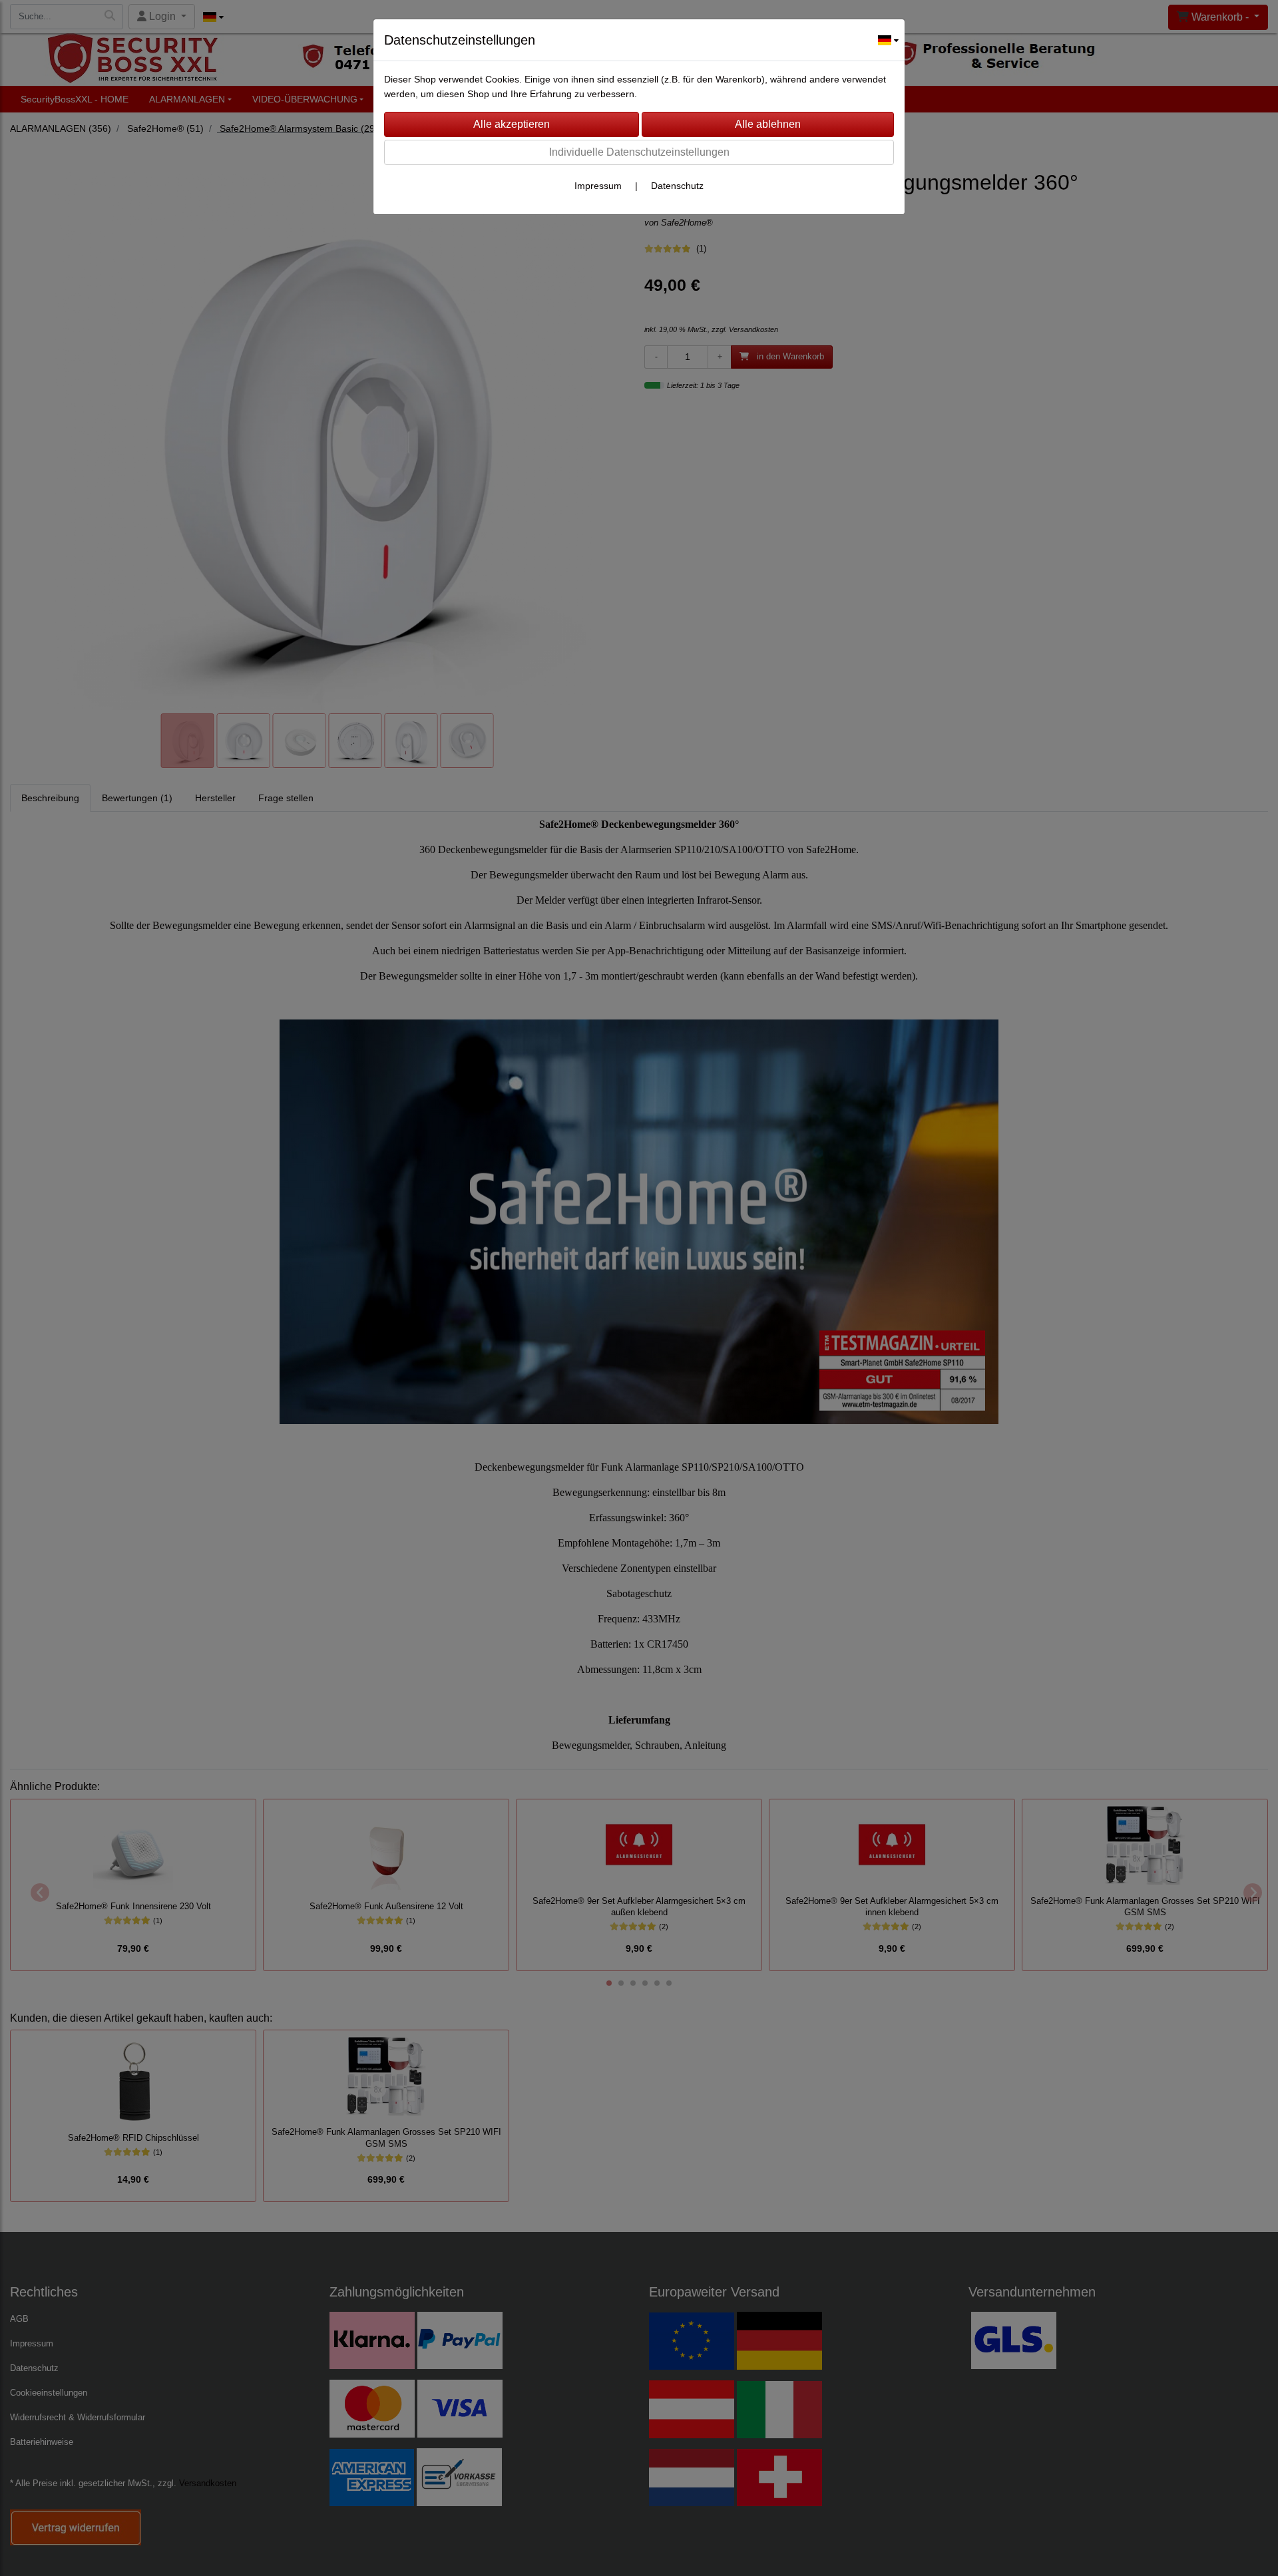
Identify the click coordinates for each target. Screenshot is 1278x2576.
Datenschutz (677, 186)
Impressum (598, 186)
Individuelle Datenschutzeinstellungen (639, 152)
